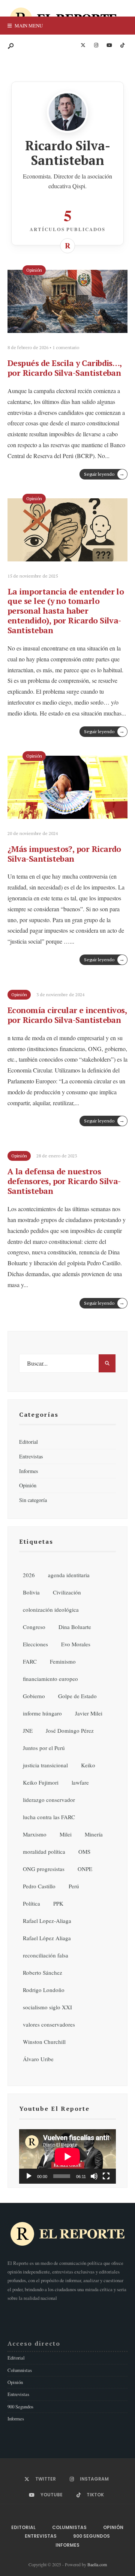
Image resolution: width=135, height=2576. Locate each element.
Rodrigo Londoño (44, 1990)
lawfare (80, 1782)
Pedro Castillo (39, 1886)
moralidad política (44, 1851)
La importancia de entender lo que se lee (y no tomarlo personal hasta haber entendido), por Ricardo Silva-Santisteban (66, 611)
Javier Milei (89, 1713)
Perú (74, 1886)
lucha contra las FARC (49, 1817)
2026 (29, 1575)
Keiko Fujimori (41, 1782)
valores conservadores (49, 2024)
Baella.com (97, 2564)
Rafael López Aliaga (47, 1938)
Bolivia (31, 1592)
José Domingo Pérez (70, 1730)
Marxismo (35, 1834)
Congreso (34, 1627)
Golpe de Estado (77, 1696)
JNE (28, 1730)
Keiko (88, 1765)
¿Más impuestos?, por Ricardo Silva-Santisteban (64, 854)
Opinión (34, 270)
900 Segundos (20, 2407)
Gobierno (34, 1696)
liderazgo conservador (49, 1800)
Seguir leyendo (104, 474)
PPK (58, 1903)
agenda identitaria (69, 1575)
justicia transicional (45, 1765)
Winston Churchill (44, 2042)
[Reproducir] (29, 2176)
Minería (94, 1834)
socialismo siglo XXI (47, 2007)
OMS (84, 1851)
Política (31, 1903)
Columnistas (20, 2370)
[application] (67, 2156)
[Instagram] (96, 45)
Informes (29, 1471)
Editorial (28, 1442)
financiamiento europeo (50, 1679)
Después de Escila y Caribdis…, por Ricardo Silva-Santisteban (65, 368)
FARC (30, 1661)
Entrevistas (31, 1456)
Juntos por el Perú (44, 1748)
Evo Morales (76, 1644)
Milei (66, 1834)
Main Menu (28, 26)
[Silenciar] (94, 2176)
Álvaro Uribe (38, 2059)
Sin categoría (33, 1500)
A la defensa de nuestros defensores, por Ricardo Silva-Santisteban (64, 1181)
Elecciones (35, 1644)
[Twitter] (83, 45)
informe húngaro (42, 1713)
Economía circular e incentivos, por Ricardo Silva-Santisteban (67, 1015)
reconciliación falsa (46, 1955)
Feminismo (63, 1661)
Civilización (67, 1592)
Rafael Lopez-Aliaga (47, 1921)
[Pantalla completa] (106, 2176)
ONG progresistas (44, 1869)
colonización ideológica (51, 1609)
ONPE (85, 1869)
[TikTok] (122, 45)
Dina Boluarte (75, 1627)
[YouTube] (109, 45)
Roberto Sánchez (43, 1972)
